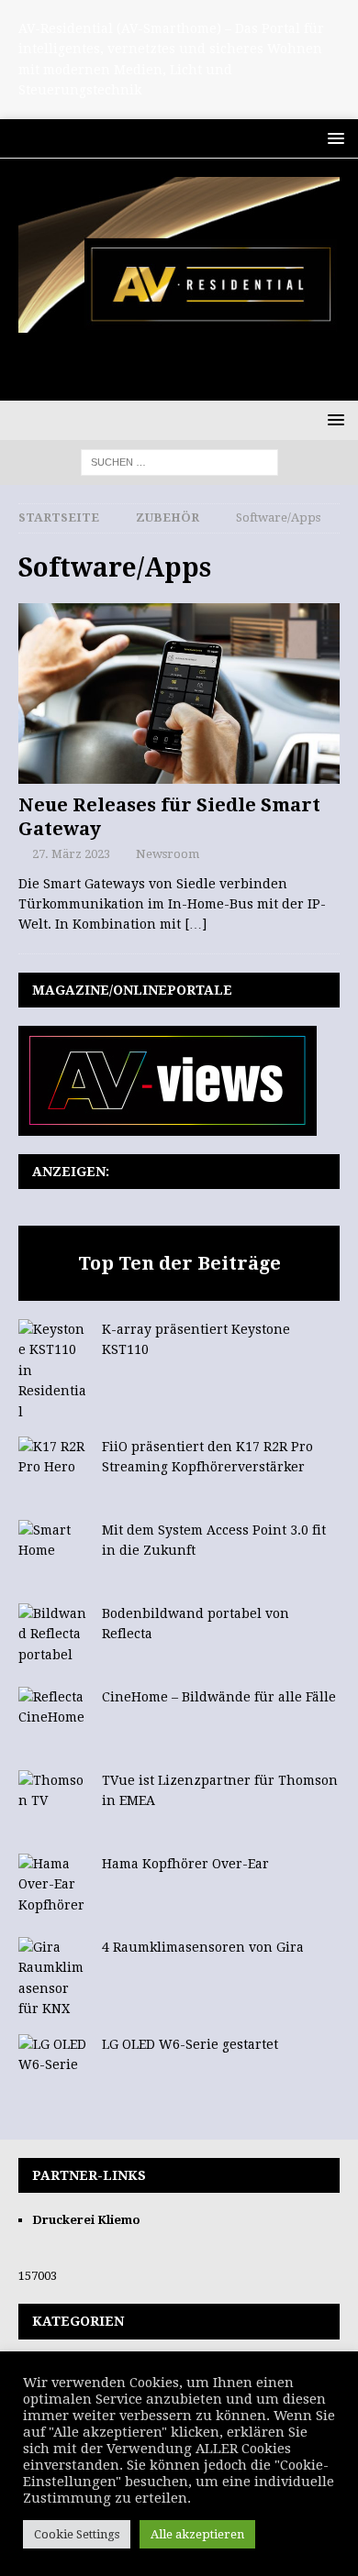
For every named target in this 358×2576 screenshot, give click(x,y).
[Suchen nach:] (179, 461)
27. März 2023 (71, 854)
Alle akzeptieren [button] (197, 2534)
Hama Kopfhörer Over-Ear (185, 1864)
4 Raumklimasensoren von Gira (203, 1947)
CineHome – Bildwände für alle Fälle (219, 1697)
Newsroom (168, 854)
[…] (196, 924)
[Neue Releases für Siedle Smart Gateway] (179, 694)
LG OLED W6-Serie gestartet (190, 2044)
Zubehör (168, 517)
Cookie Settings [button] (77, 2534)
